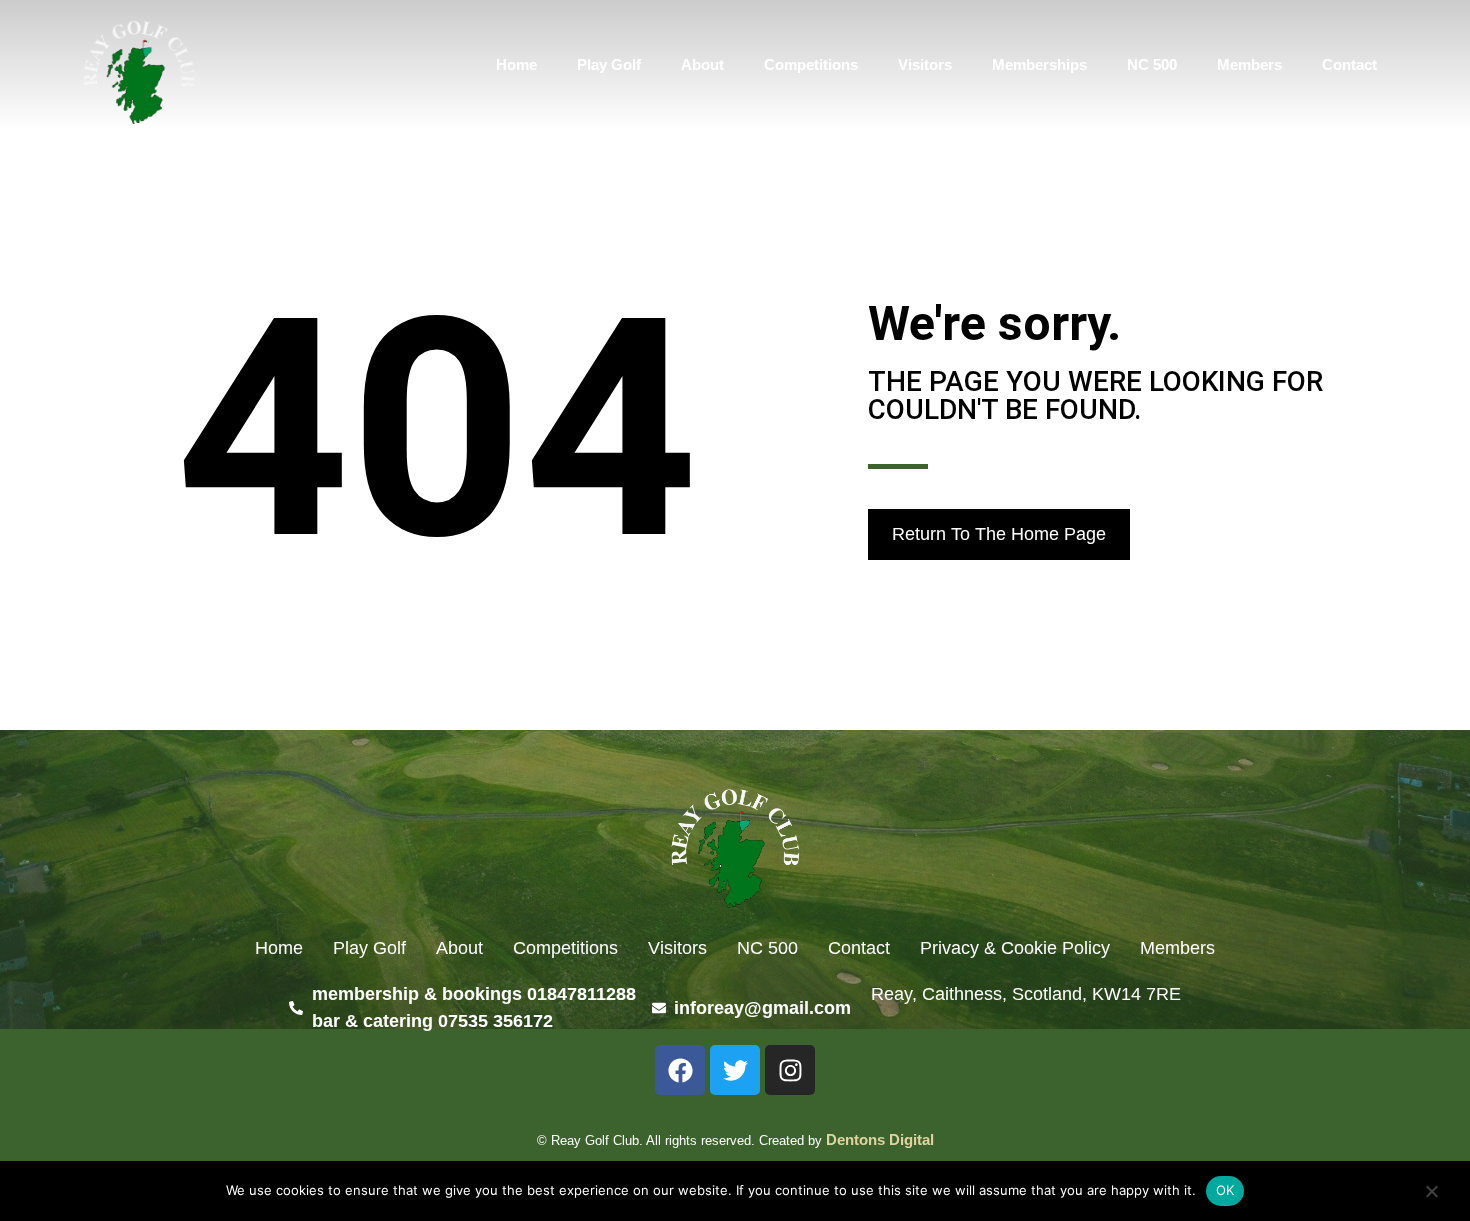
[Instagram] (790, 1070)
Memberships (1039, 64)
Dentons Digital (880, 1139)
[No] (1431, 1193)
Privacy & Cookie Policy (1015, 948)
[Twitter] (735, 1070)
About (702, 64)
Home (516, 64)
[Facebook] (680, 1070)
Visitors (925, 64)
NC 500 (1152, 64)
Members (1249, 64)
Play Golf (609, 64)
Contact (1349, 64)
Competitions (811, 64)
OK (1225, 1190)
